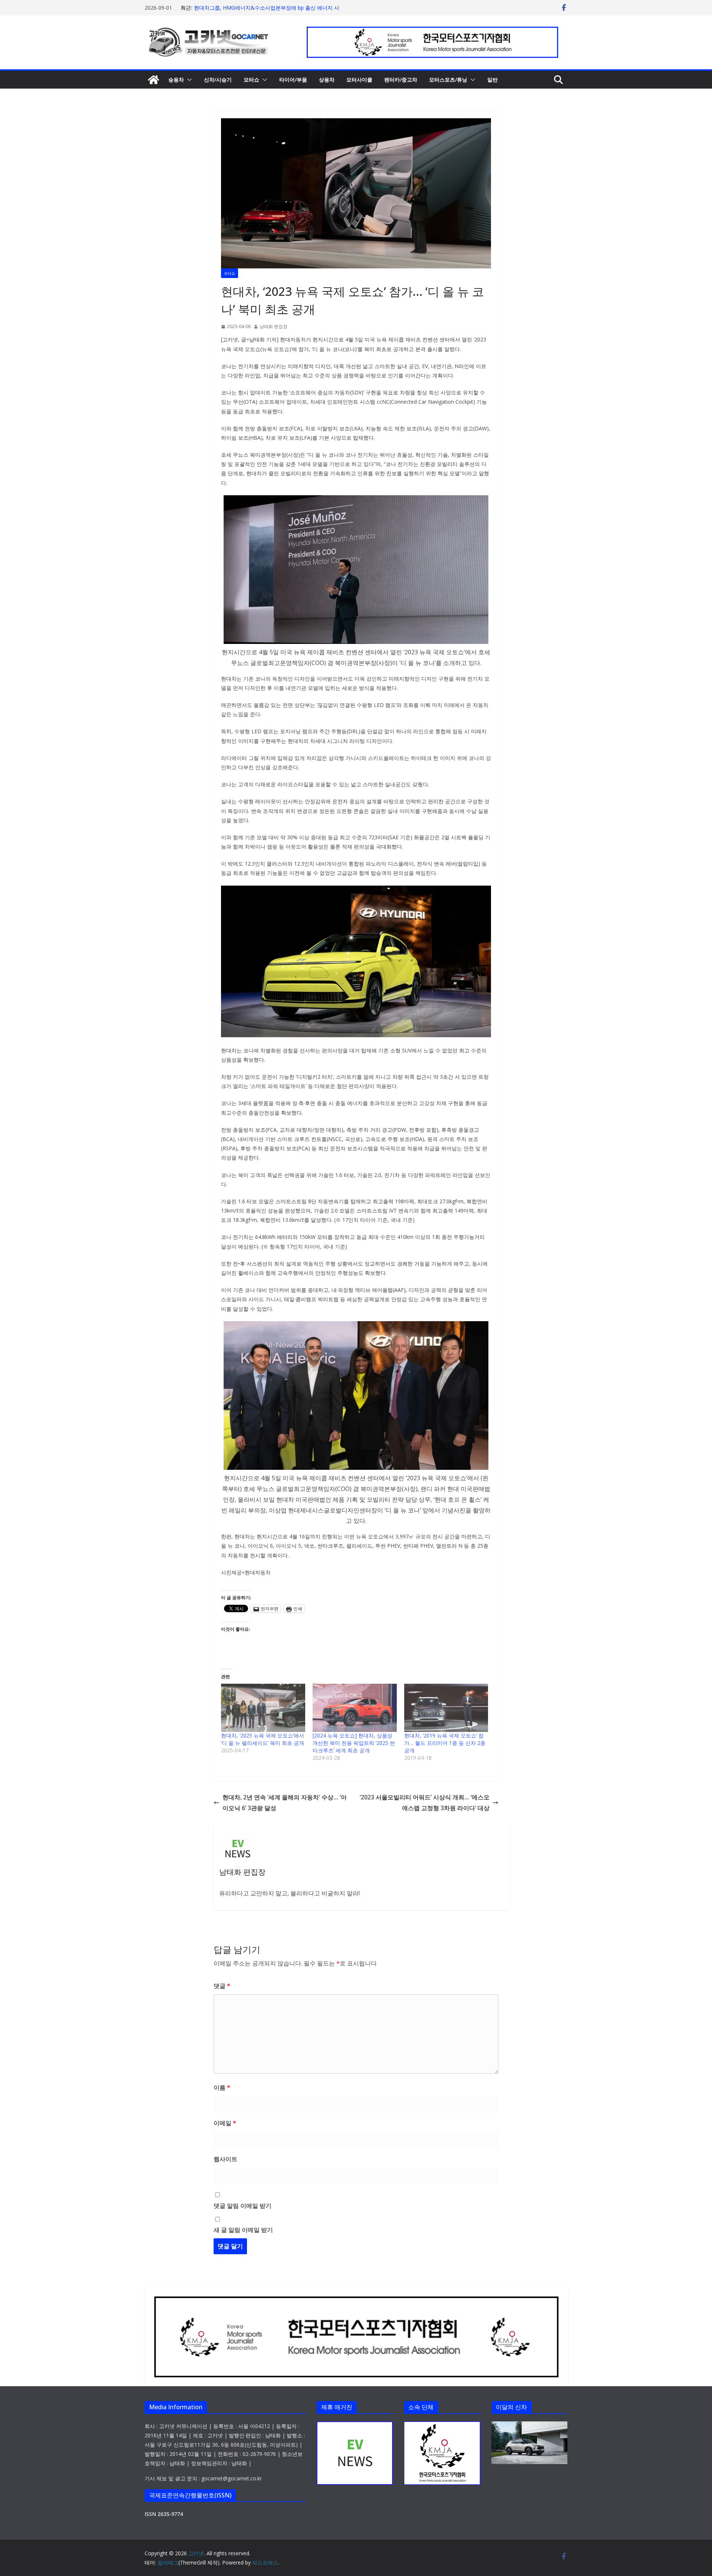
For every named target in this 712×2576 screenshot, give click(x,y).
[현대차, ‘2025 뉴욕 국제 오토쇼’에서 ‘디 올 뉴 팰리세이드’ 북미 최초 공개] (263, 1708)
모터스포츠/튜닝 (448, 80)
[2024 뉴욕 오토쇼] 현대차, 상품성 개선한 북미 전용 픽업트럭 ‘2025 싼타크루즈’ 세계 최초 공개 (354, 1743)
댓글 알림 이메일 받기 (243, 2206)
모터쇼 (251, 80)
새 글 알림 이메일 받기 (243, 2230)
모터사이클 (359, 80)
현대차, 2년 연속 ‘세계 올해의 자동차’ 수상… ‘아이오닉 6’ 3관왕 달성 (285, 1803)
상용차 (327, 80)
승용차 (176, 80)
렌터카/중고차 (401, 80)
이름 (222, 2087)
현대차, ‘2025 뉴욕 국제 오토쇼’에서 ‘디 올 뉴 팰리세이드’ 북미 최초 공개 (263, 1739)
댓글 (222, 1986)
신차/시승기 (218, 80)
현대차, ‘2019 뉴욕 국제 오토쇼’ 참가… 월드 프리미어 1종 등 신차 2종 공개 (445, 1743)
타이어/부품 (293, 80)
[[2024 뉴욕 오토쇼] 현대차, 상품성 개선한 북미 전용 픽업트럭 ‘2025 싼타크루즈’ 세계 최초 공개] (355, 1708)
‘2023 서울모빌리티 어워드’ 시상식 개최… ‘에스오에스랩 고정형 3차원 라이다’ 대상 (425, 1803)
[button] (188, 80)
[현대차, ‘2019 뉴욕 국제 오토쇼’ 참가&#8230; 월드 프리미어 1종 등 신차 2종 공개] (446, 1708)
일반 (492, 80)
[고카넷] (154, 80)
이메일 (225, 2123)
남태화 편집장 (273, 326)
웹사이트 (225, 2159)
